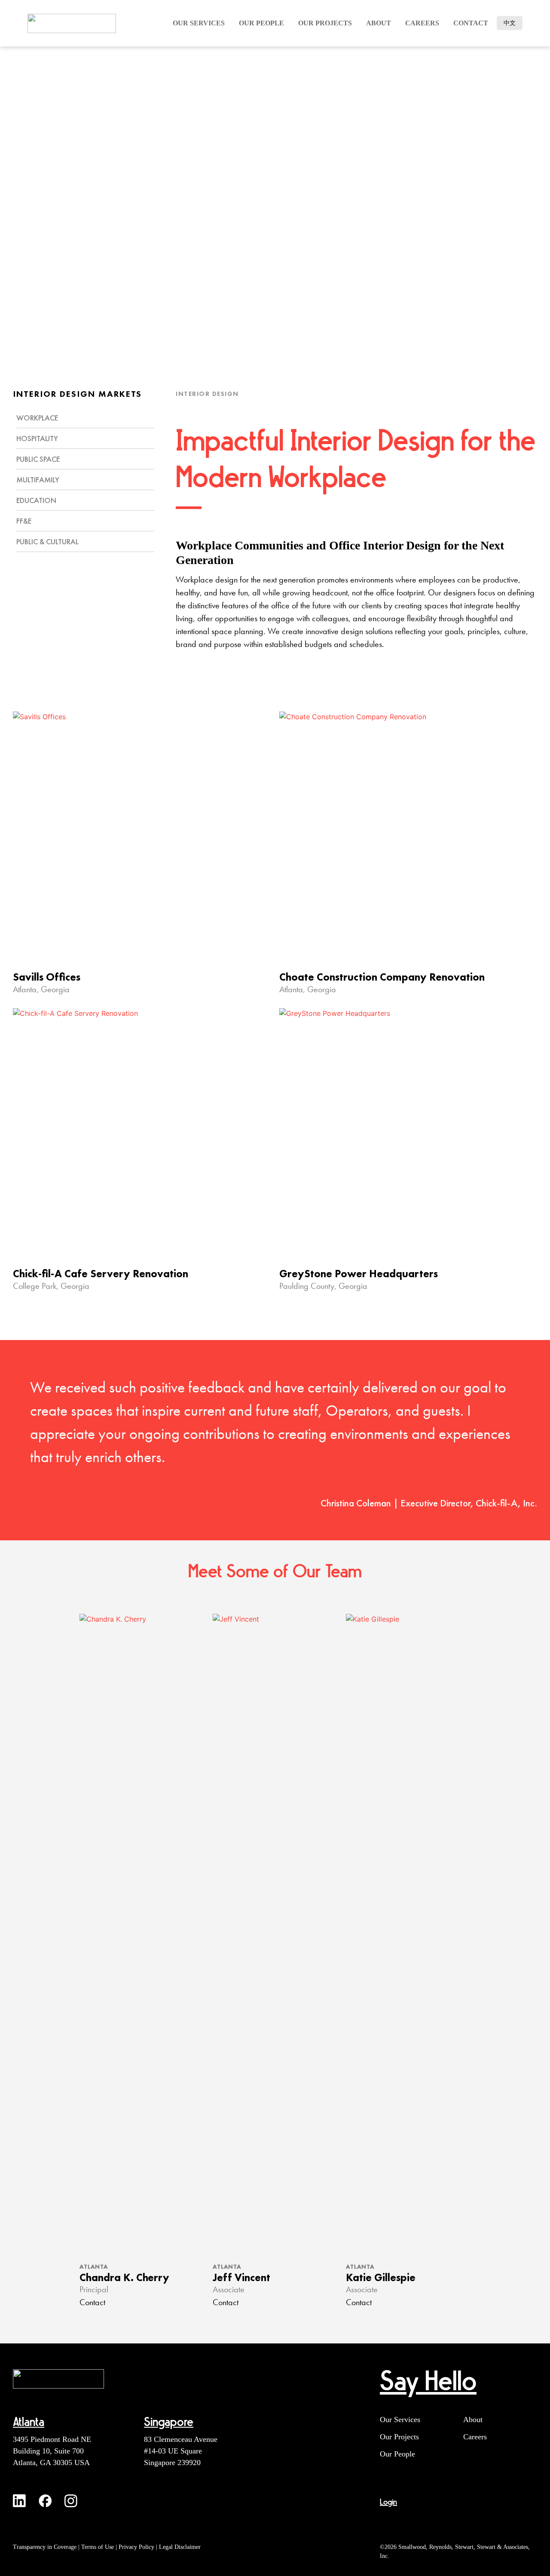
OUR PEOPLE (261, 23)
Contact (471, 23)
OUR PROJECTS (325, 23)
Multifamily (38, 480)
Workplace (37, 418)
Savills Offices (47, 977)
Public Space (38, 459)
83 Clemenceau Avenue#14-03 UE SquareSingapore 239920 (181, 2451)
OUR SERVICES (199, 23)
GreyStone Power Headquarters (359, 1274)
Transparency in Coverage (45, 2547)
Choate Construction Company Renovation (382, 977)
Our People (397, 2454)
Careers (475, 2437)
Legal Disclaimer (180, 2547)
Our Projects (399, 2437)
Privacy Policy (136, 2547)
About (379, 23)
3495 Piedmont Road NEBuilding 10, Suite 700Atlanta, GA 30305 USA (52, 2451)
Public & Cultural (47, 541)
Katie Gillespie (381, 2277)
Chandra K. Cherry (124, 2277)
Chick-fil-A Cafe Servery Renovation (101, 1274)
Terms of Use (98, 2547)
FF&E (24, 521)
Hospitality (37, 438)
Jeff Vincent (241, 2277)
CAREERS (422, 23)
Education (36, 500)
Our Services (400, 2420)
